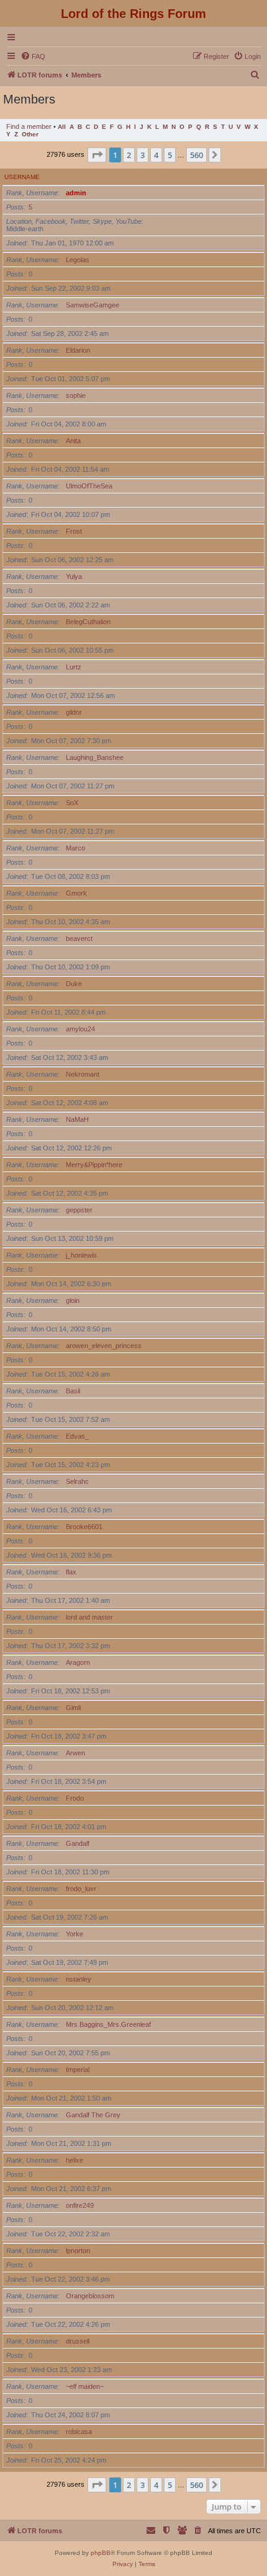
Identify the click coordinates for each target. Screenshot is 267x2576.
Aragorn (78, 1662)
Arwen (75, 1753)
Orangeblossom (90, 2296)
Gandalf (78, 1843)
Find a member (29, 126)
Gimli (73, 1708)
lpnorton (78, 2251)
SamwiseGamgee (93, 305)
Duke (74, 984)
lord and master (89, 1617)
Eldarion (78, 350)
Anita (73, 441)
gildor (74, 712)
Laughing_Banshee (95, 757)
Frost (74, 531)
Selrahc (77, 1481)
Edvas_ (77, 1436)
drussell (78, 2341)
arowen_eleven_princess (104, 1346)
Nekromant (83, 1074)
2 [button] (129, 155)
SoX (72, 803)
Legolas (78, 260)
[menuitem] (33, 56)
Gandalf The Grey (93, 2115)
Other (30, 134)
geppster (79, 1210)
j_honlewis (81, 1255)
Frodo (75, 1798)
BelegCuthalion (88, 622)
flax (71, 1572)
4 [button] (156, 155)
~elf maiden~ (85, 2386)
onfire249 (80, 2205)
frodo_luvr (81, 1889)
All (62, 127)
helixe (75, 2160)
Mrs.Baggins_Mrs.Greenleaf (108, 2024)
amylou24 (80, 1029)
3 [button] (143, 155)
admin (76, 193)
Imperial (78, 2070)
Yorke (75, 1934)
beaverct (79, 938)
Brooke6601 (84, 1527)
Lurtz (74, 667)
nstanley (79, 1979)
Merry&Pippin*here (94, 1165)
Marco (75, 848)
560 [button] (197, 155)
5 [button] (170, 155)
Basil (73, 1391)
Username (22, 177)
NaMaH (77, 1119)
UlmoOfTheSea (89, 486)
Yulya (74, 576)
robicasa (79, 2432)
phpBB (101, 2553)
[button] (97, 155)
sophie (76, 395)
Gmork (76, 893)
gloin (73, 1300)
